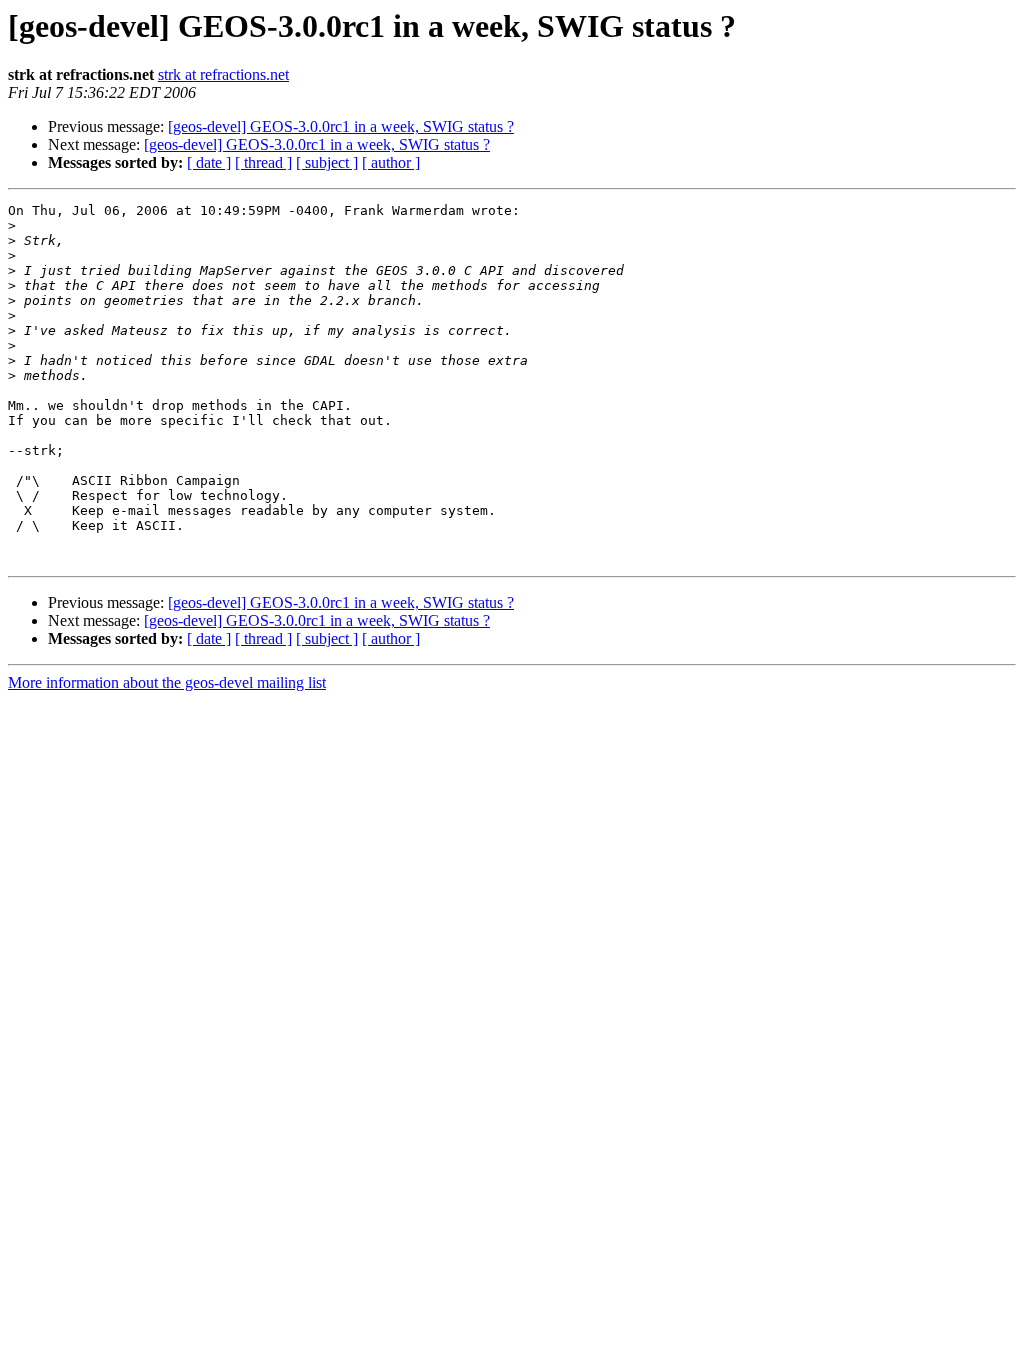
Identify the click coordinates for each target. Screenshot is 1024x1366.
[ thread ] (263, 162)
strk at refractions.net (223, 74)
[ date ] (209, 162)
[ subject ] (327, 162)
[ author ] (391, 162)
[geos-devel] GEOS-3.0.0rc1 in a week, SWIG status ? (341, 126)
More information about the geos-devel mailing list (167, 682)
